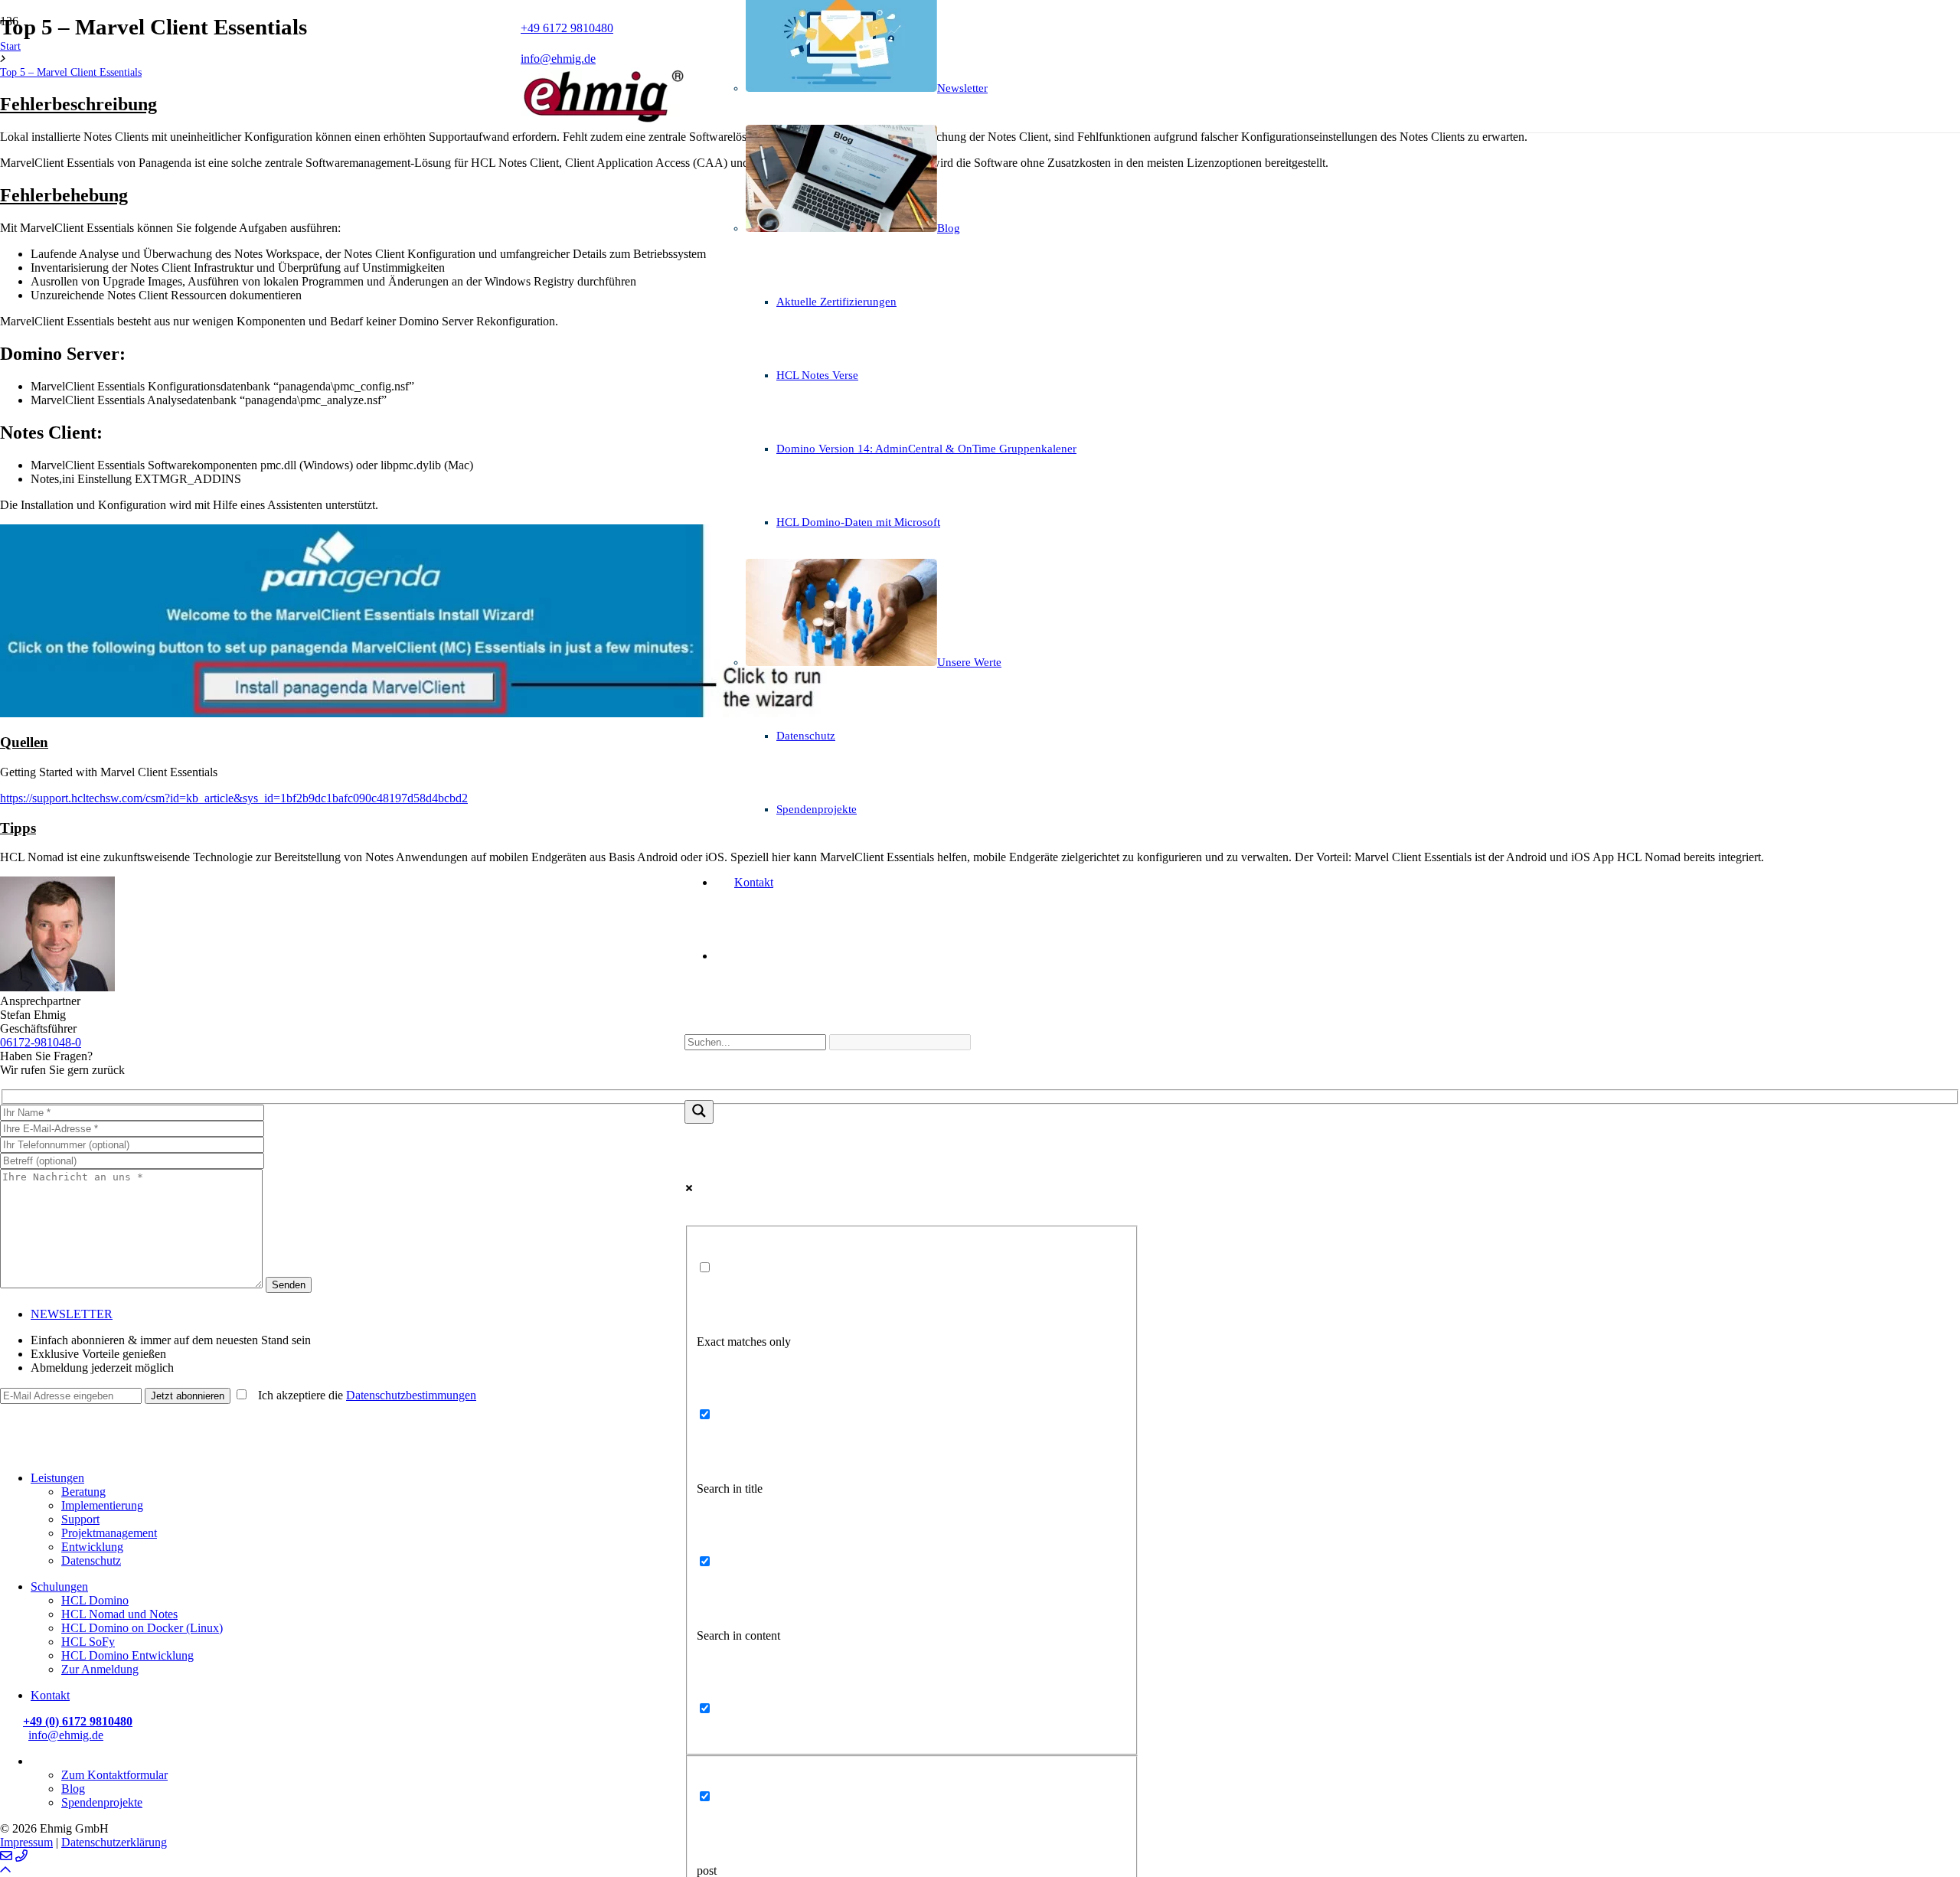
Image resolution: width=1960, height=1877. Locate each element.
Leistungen (57, 1478)
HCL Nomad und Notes (119, 1614)
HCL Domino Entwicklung (127, 1655)
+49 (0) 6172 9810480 (78, 1721)
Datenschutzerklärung (114, 1842)
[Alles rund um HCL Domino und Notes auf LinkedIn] (8, 1415)
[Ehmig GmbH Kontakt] (6, 1856)
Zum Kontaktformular (114, 1775)
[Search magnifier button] (699, 1112)
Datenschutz (91, 1560)
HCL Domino (95, 1600)
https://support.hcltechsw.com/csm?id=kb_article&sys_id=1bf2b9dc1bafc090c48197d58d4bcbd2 (234, 798)
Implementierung (102, 1505)
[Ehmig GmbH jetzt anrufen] (21, 1856)
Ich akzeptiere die (363, 1395)
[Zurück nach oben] (5, 1870)
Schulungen (59, 1586)
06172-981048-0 (41, 1042)
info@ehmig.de (66, 1735)
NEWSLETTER (72, 1314)
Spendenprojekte (102, 1802)
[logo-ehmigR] (603, 121)
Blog (73, 1789)
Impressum (26, 1842)
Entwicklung (92, 1547)
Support (80, 1519)
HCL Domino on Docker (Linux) (142, 1628)
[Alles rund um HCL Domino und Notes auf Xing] (8, 1433)
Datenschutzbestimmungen (411, 1395)
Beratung (83, 1492)
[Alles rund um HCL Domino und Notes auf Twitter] (8, 1452)
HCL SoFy (88, 1642)
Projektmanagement (109, 1533)
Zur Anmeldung (100, 1669)
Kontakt (50, 1695)
